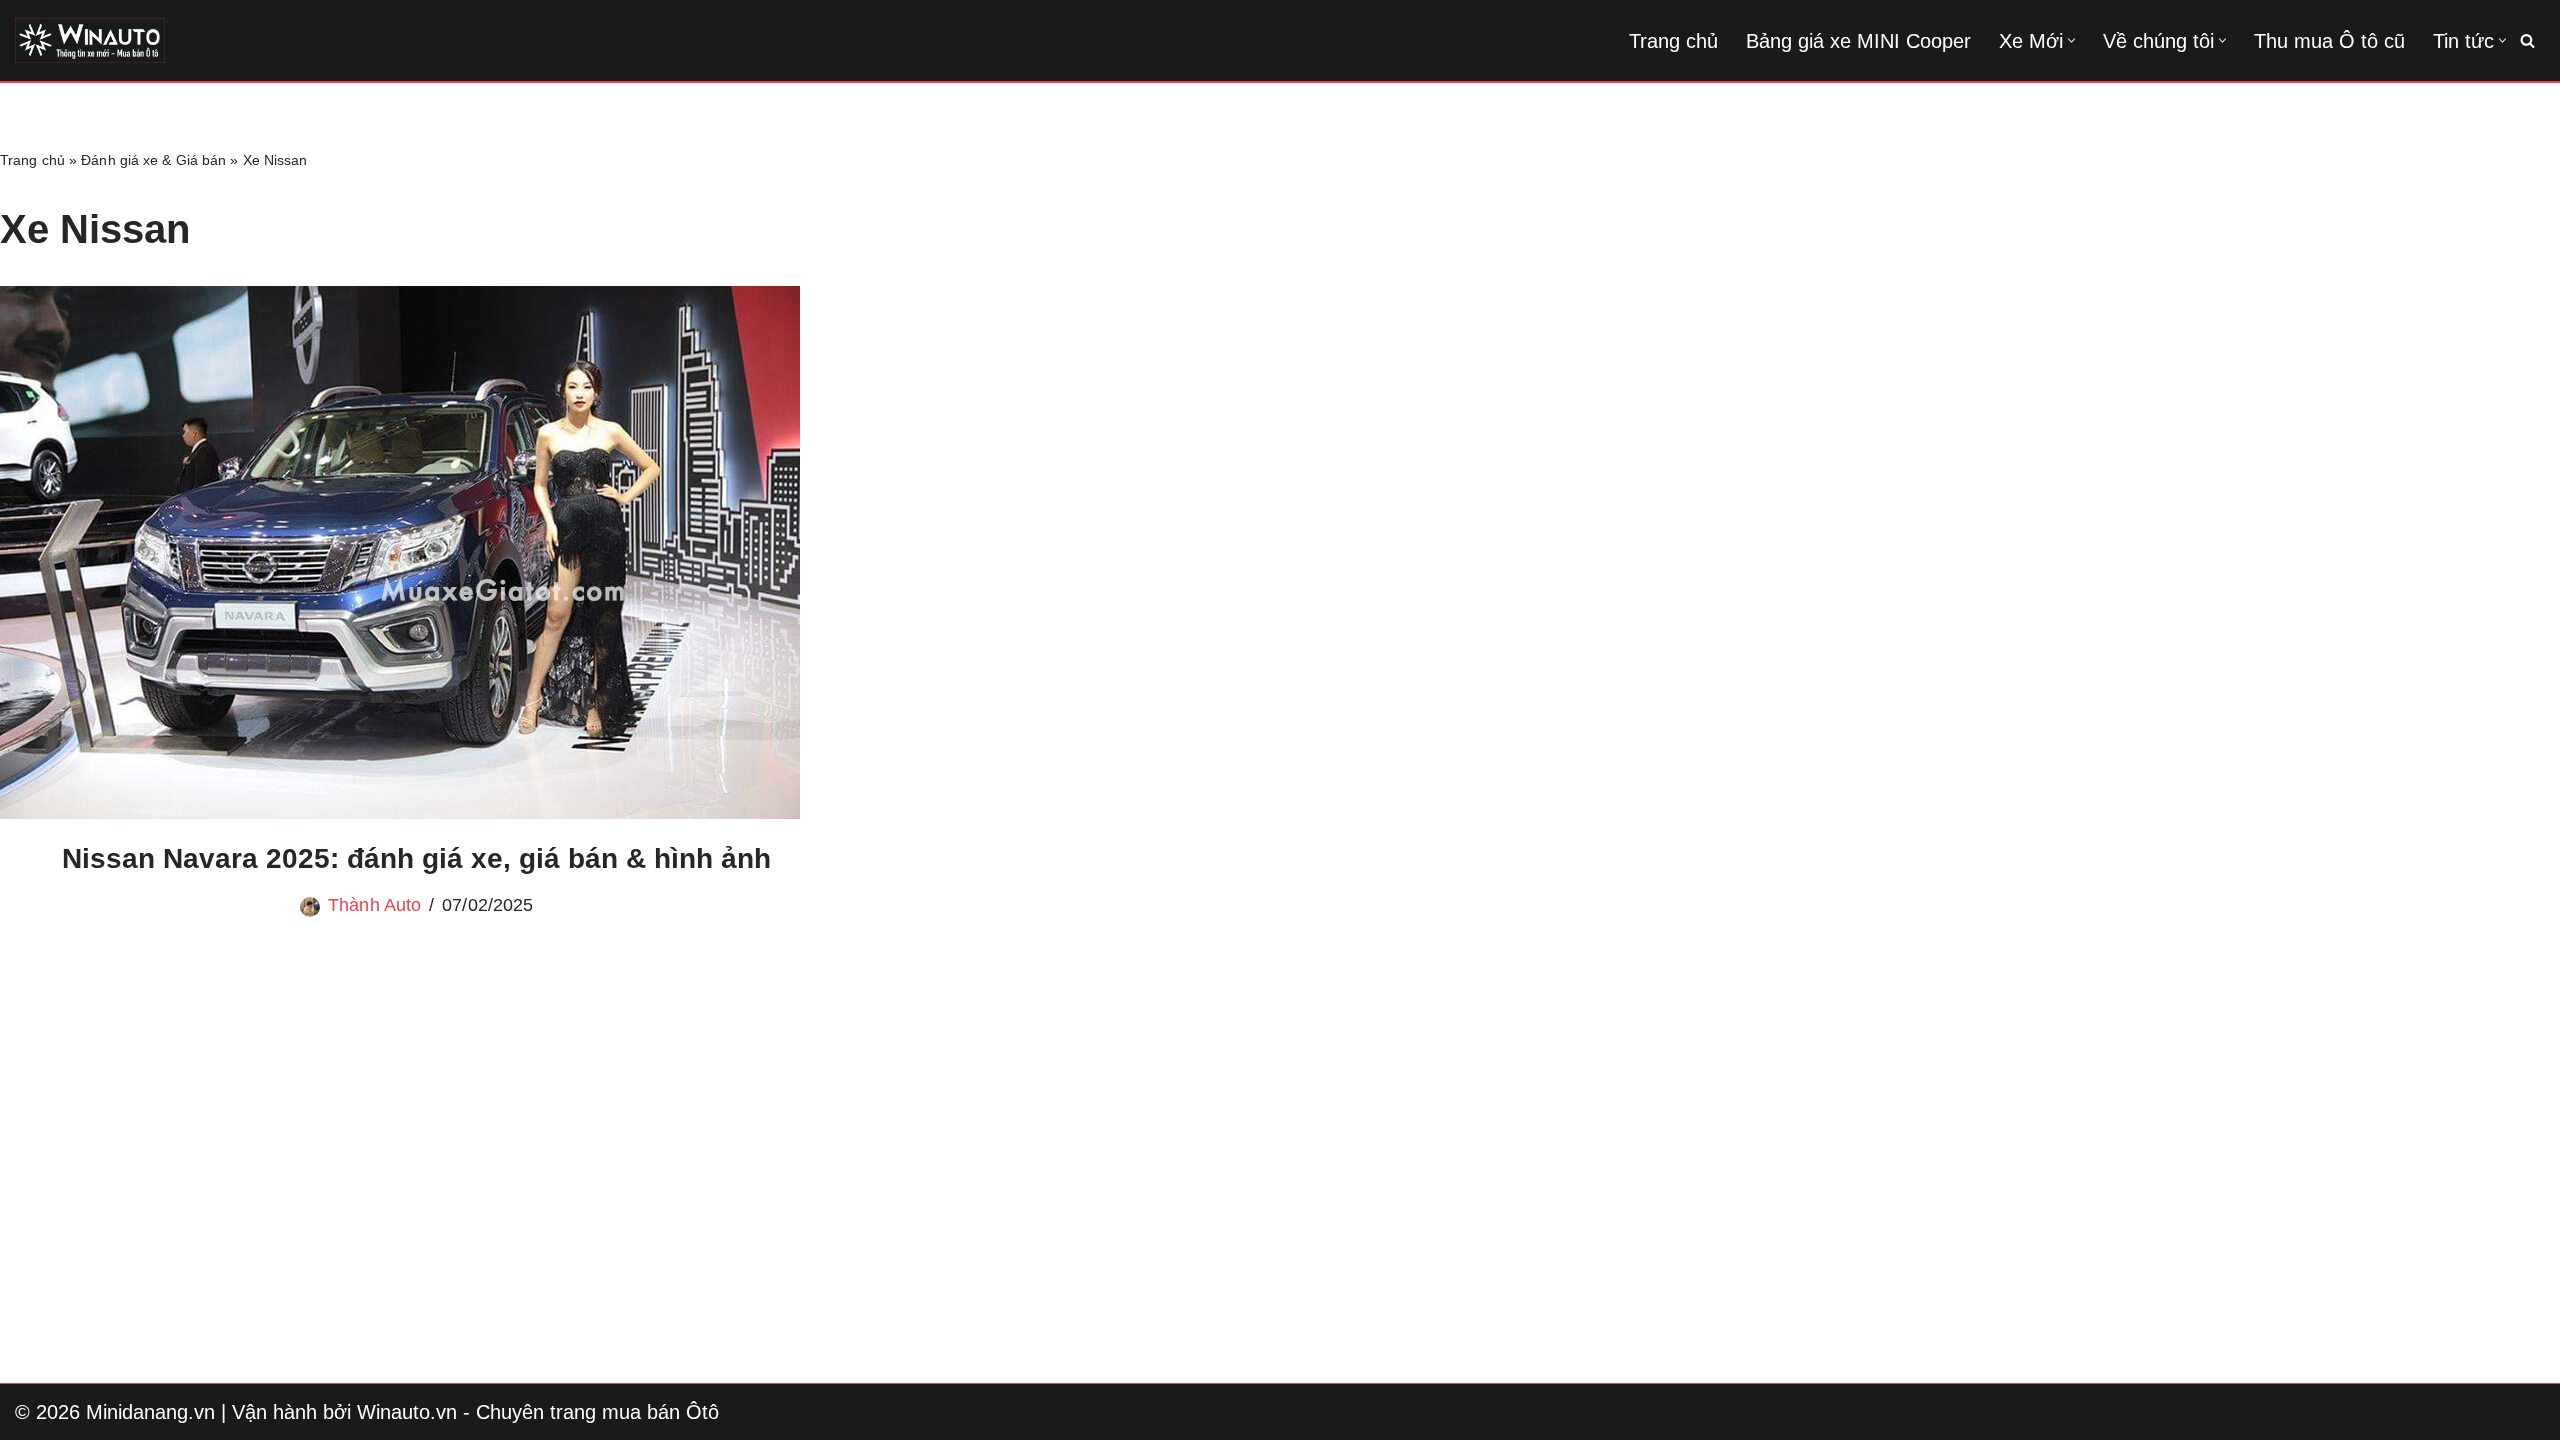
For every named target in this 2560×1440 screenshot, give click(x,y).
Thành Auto (374, 905)
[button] (2071, 40)
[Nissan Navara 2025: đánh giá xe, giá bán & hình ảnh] (416, 552)
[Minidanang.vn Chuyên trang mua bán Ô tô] (90, 40)
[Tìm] (2527, 40)
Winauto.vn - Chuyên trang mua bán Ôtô (538, 1412)
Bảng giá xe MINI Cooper (1858, 41)
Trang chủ (1673, 41)
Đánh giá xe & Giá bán (153, 160)
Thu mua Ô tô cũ (2329, 41)
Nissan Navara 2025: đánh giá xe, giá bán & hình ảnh (416, 858)
